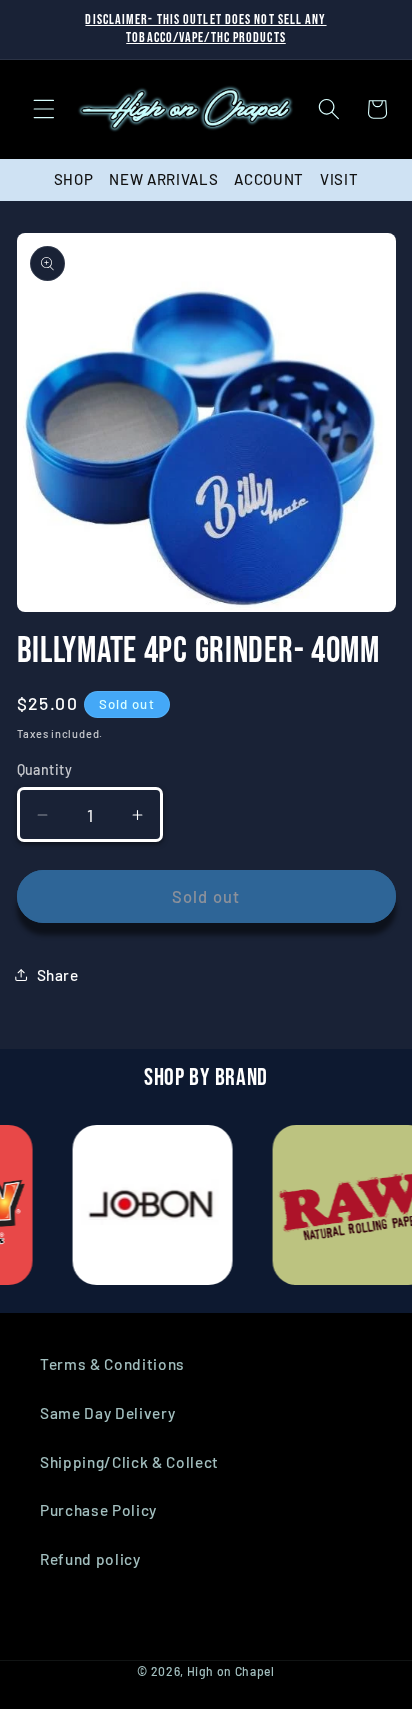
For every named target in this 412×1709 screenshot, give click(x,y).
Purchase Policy (98, 1510)
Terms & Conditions (112, 1364)
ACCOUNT (269, 179)
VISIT (339, 179)
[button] (44, 109)
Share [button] (58, 975)
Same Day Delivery (107, 1413)
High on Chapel (231, 1671)
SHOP (74, 179)
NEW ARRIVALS (163, 179)
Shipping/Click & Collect (129, 1462)
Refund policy (90, 1559)
